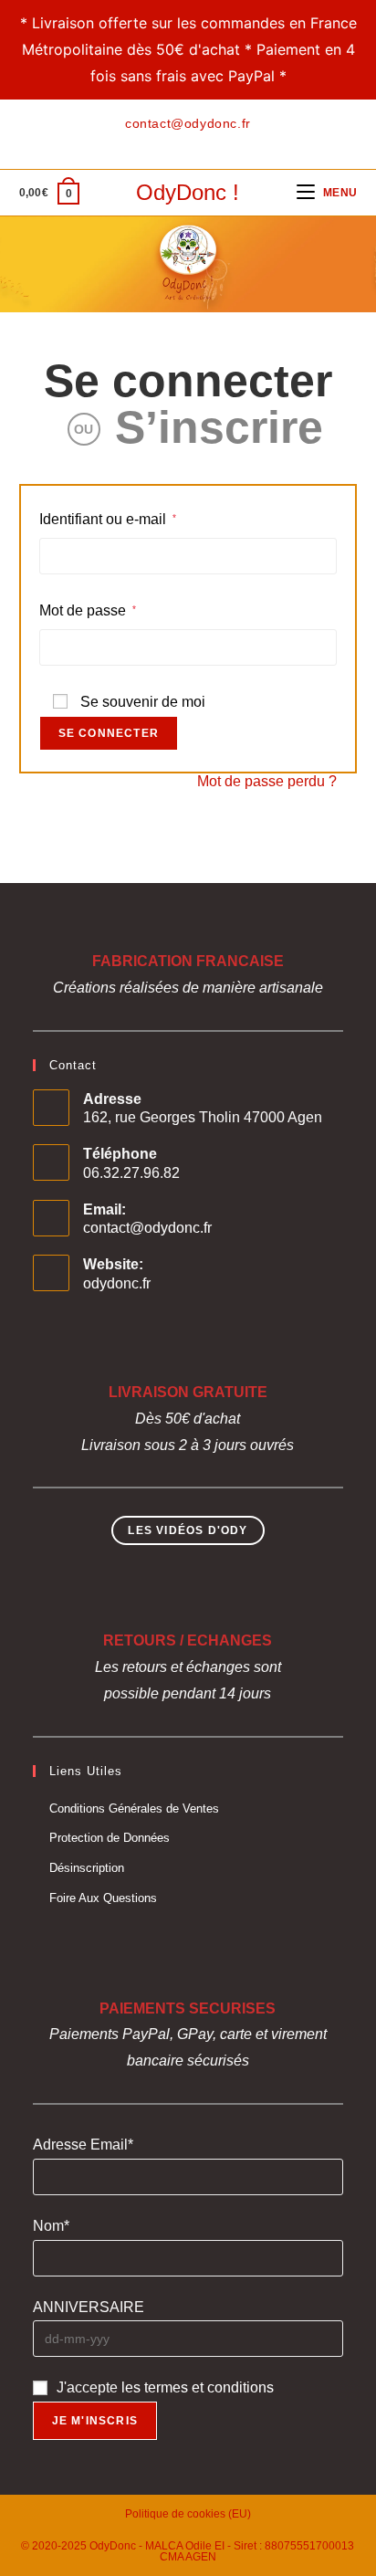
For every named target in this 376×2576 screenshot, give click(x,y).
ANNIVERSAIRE (89, 2307)
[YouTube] (217, 142)
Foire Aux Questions (103, 1898)
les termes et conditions (198, 2387)
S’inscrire (219, 427)
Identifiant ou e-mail (108, 518)
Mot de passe (88, 610)
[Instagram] (196, 142)
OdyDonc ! (188, 192)
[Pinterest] (175, 142)
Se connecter (188, 381)
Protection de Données (110, 1838)
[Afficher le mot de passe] (317, 647)
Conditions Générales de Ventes (134, 1808)
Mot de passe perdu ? (267, 781)
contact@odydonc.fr (147, 1228)
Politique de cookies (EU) (188, 2514)
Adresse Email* (83, 2145)
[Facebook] (157, 142)
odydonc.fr (117, 1283)
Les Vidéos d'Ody (188, 1530)
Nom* (51, 2226)
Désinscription (87, 1868)
